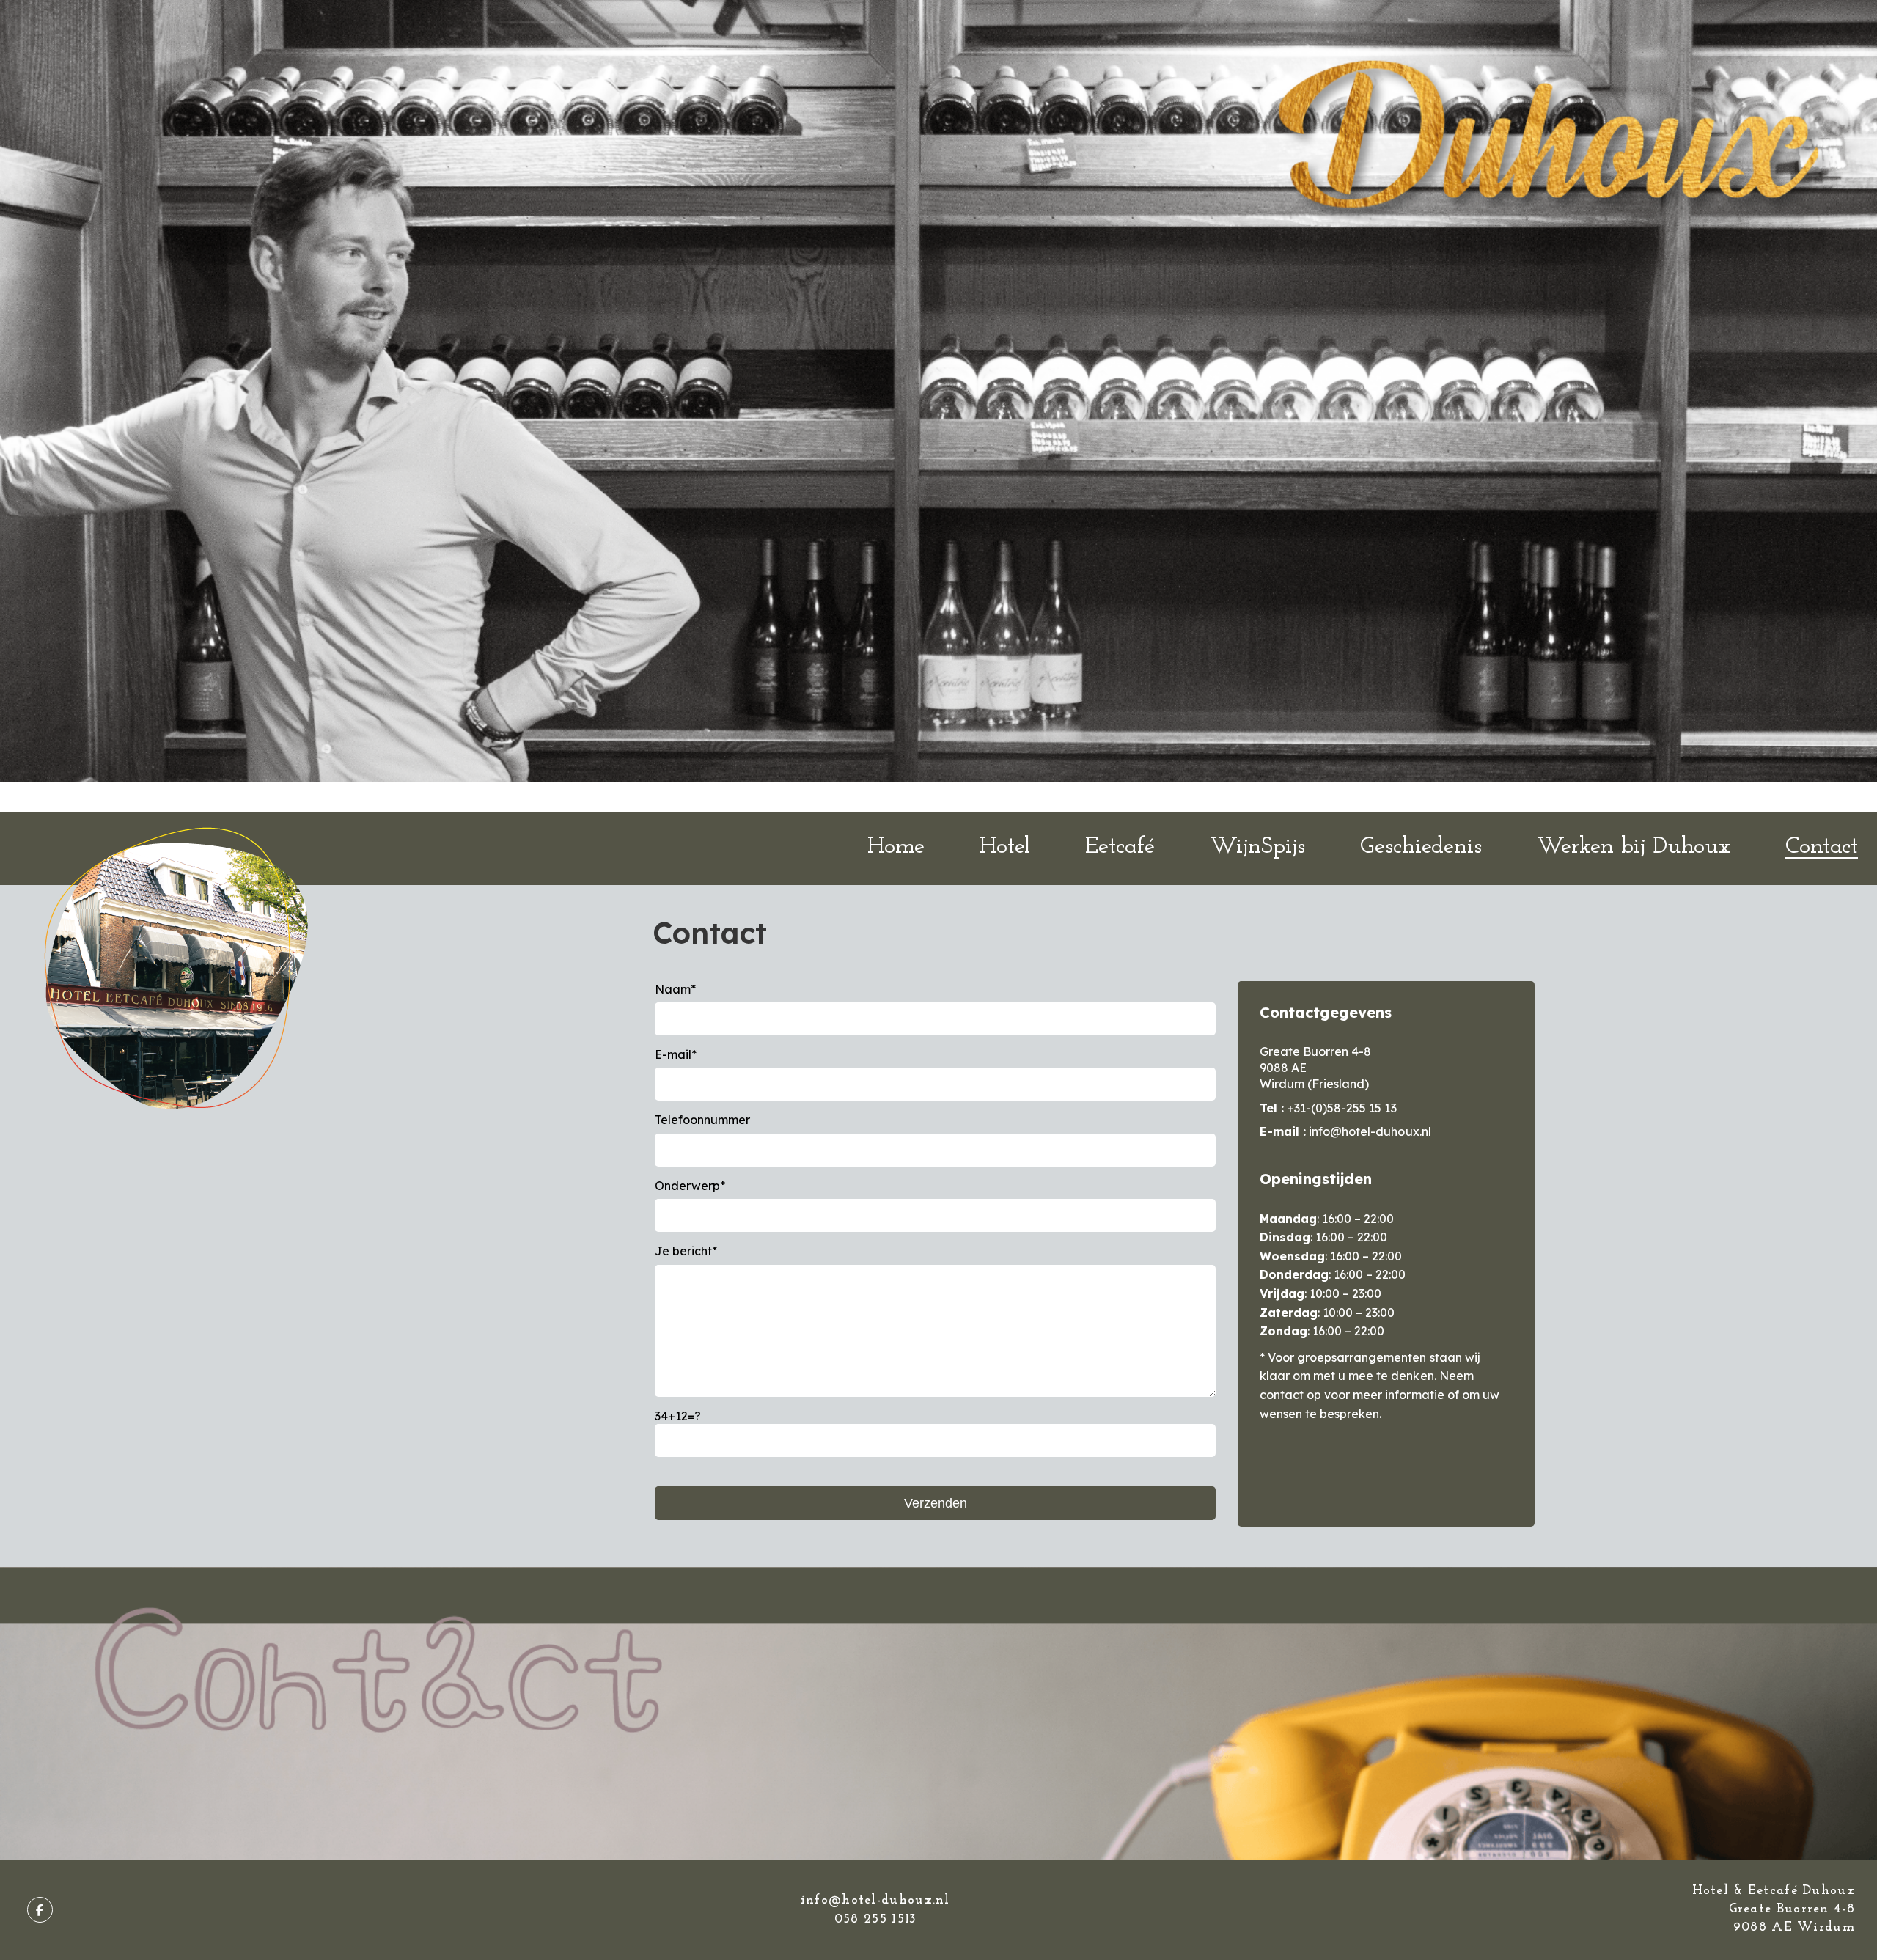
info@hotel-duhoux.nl (1370, 1131)
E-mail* (676, 1054)
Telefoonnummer (702, 1120)
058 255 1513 (875, 1920)
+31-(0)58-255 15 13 (1341, 1108)
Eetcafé (1120, 847)
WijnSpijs (1257, 847)
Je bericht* (686, 1251)
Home (896, 847)
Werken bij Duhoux (1633, 847)
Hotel (1005, 847)
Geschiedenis (1421, 847)
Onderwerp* (690, 1186)
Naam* (675, 989)
